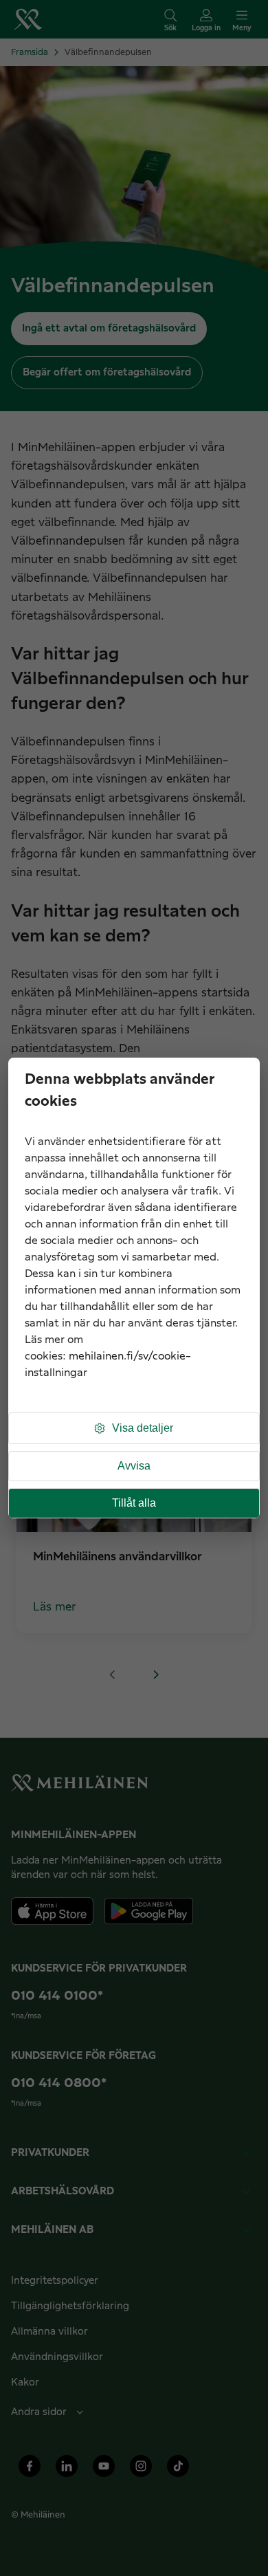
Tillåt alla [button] (134, 1503)
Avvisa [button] (134, 1466)
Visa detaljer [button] (143, 1428)
